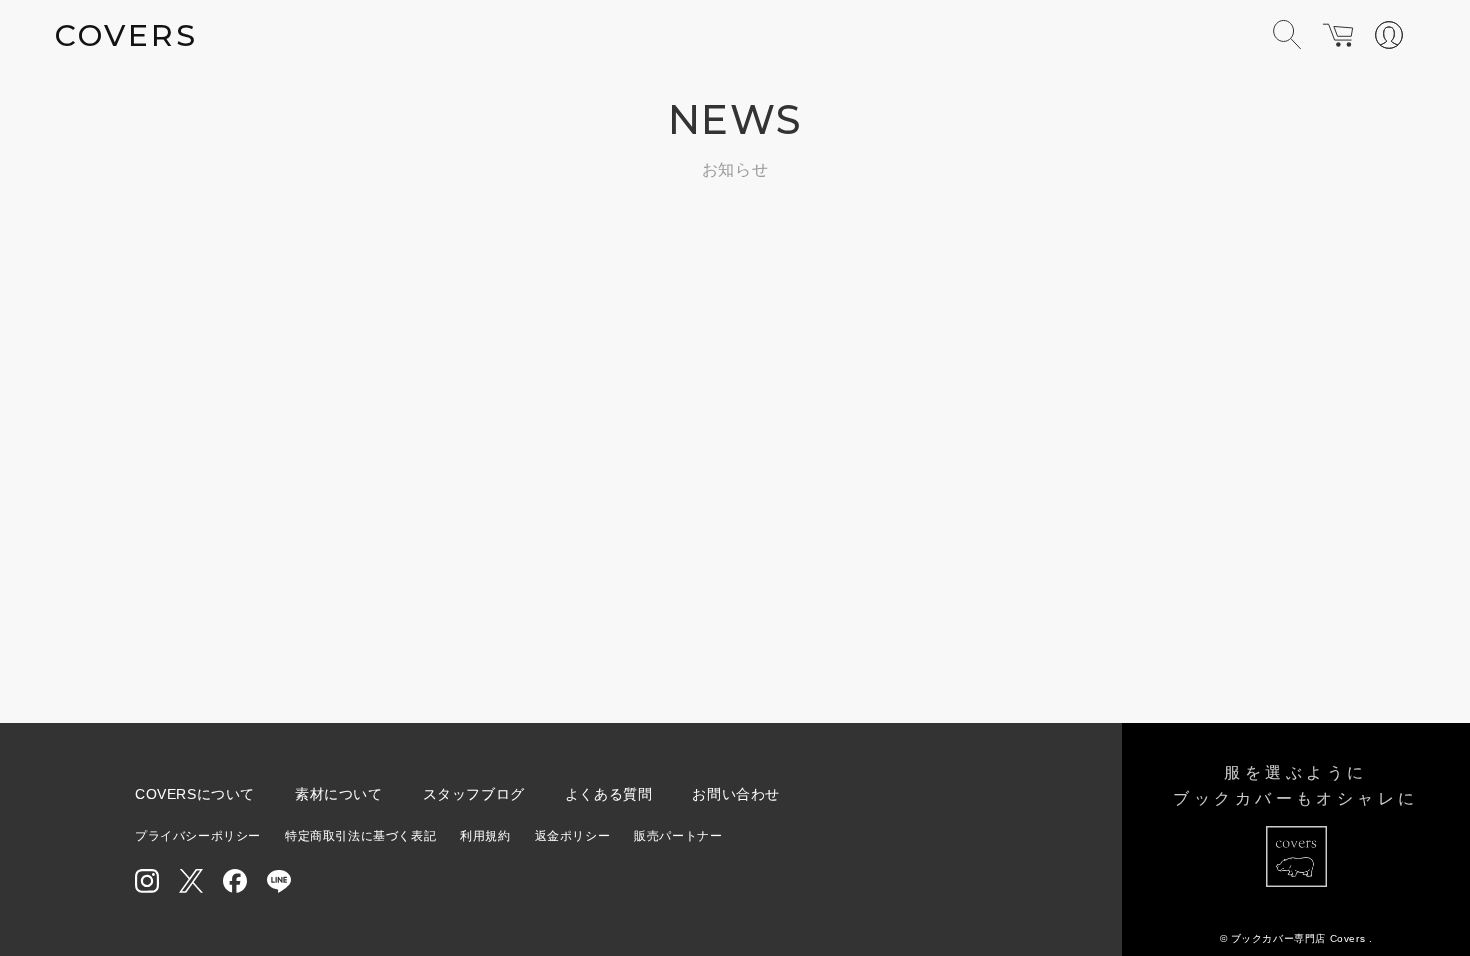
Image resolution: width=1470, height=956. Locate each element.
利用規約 (485, 836)
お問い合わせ (736, 794)
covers (126, 35)
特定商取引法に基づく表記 (360, 836)
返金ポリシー (573, 836)
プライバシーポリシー (198, 836)
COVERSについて (195, 794)
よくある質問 (609, 794)
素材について (339, 794)
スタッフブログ (474, 794)
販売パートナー (678, 836)
